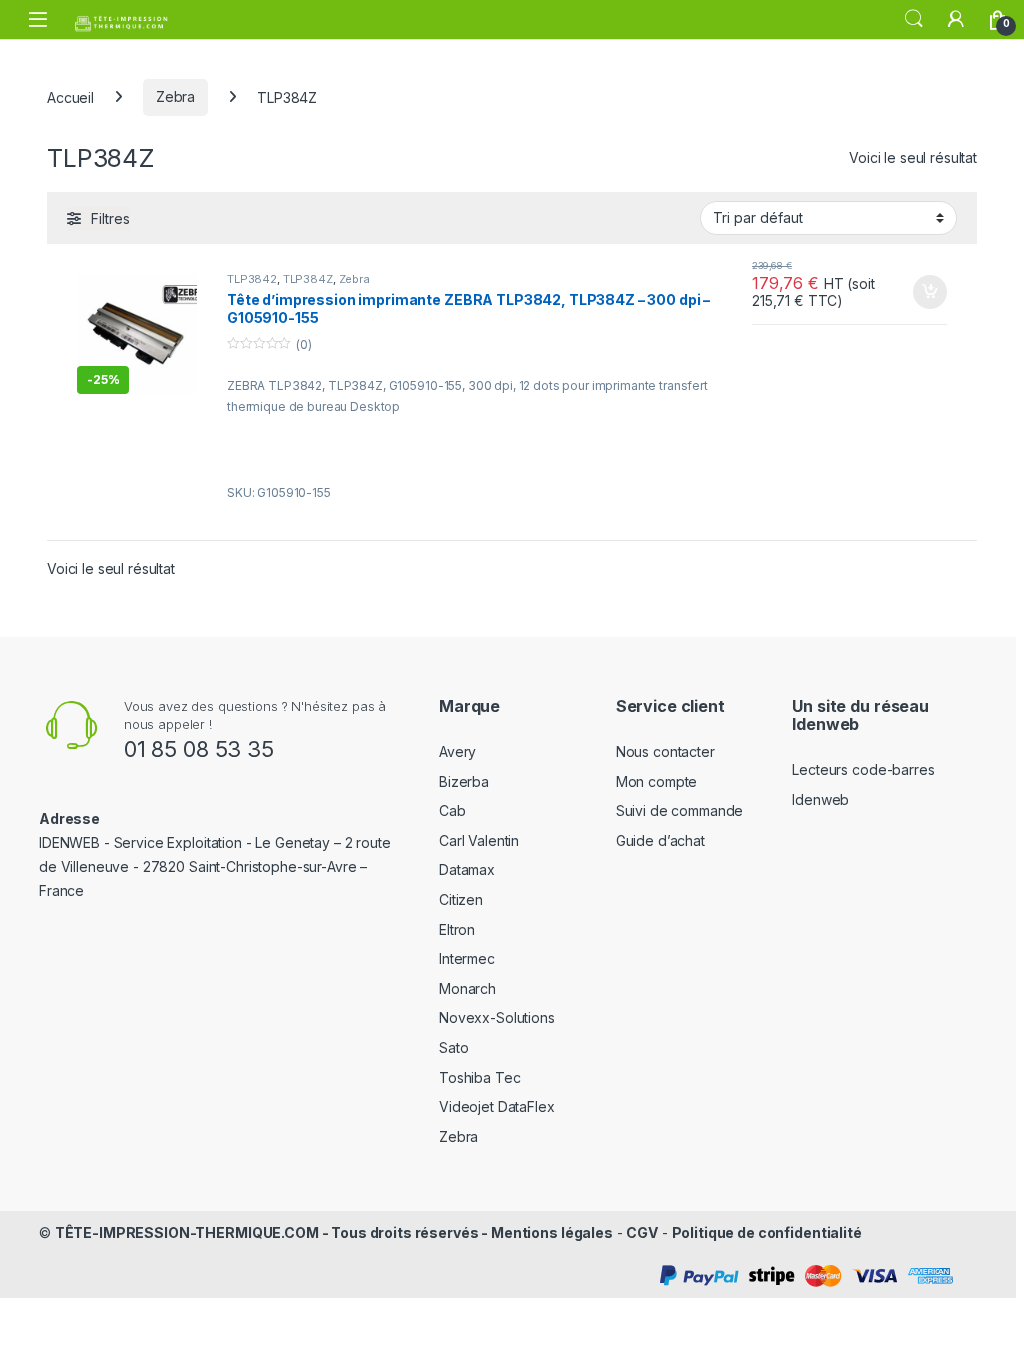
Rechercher (914, 19)
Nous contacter (665, 751)
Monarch (467, 988)
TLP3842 (252, 279)
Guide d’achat (660, 840)
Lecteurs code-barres (863, 769)
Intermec (467, 958)
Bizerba (464, 781)
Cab (452, 810)
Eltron (457, 929)
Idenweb (820, 799)
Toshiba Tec (479, 1077)
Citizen (461, 899)
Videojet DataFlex (497, 1106)
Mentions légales (552, 1232)
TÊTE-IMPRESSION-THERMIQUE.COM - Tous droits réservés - (273, 1232)
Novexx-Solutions (497, 1017)
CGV (642, 1232)
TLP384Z (308, 279)
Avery (457, 751)
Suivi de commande (680, 810)
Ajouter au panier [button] (924, 292)
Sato (453, 1047)
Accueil (70, 96)
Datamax (467, 869)
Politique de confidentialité (767, 1232)
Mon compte (657, 781)
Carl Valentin (479, 840)
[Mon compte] (956, 19)
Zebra (175, 96)
